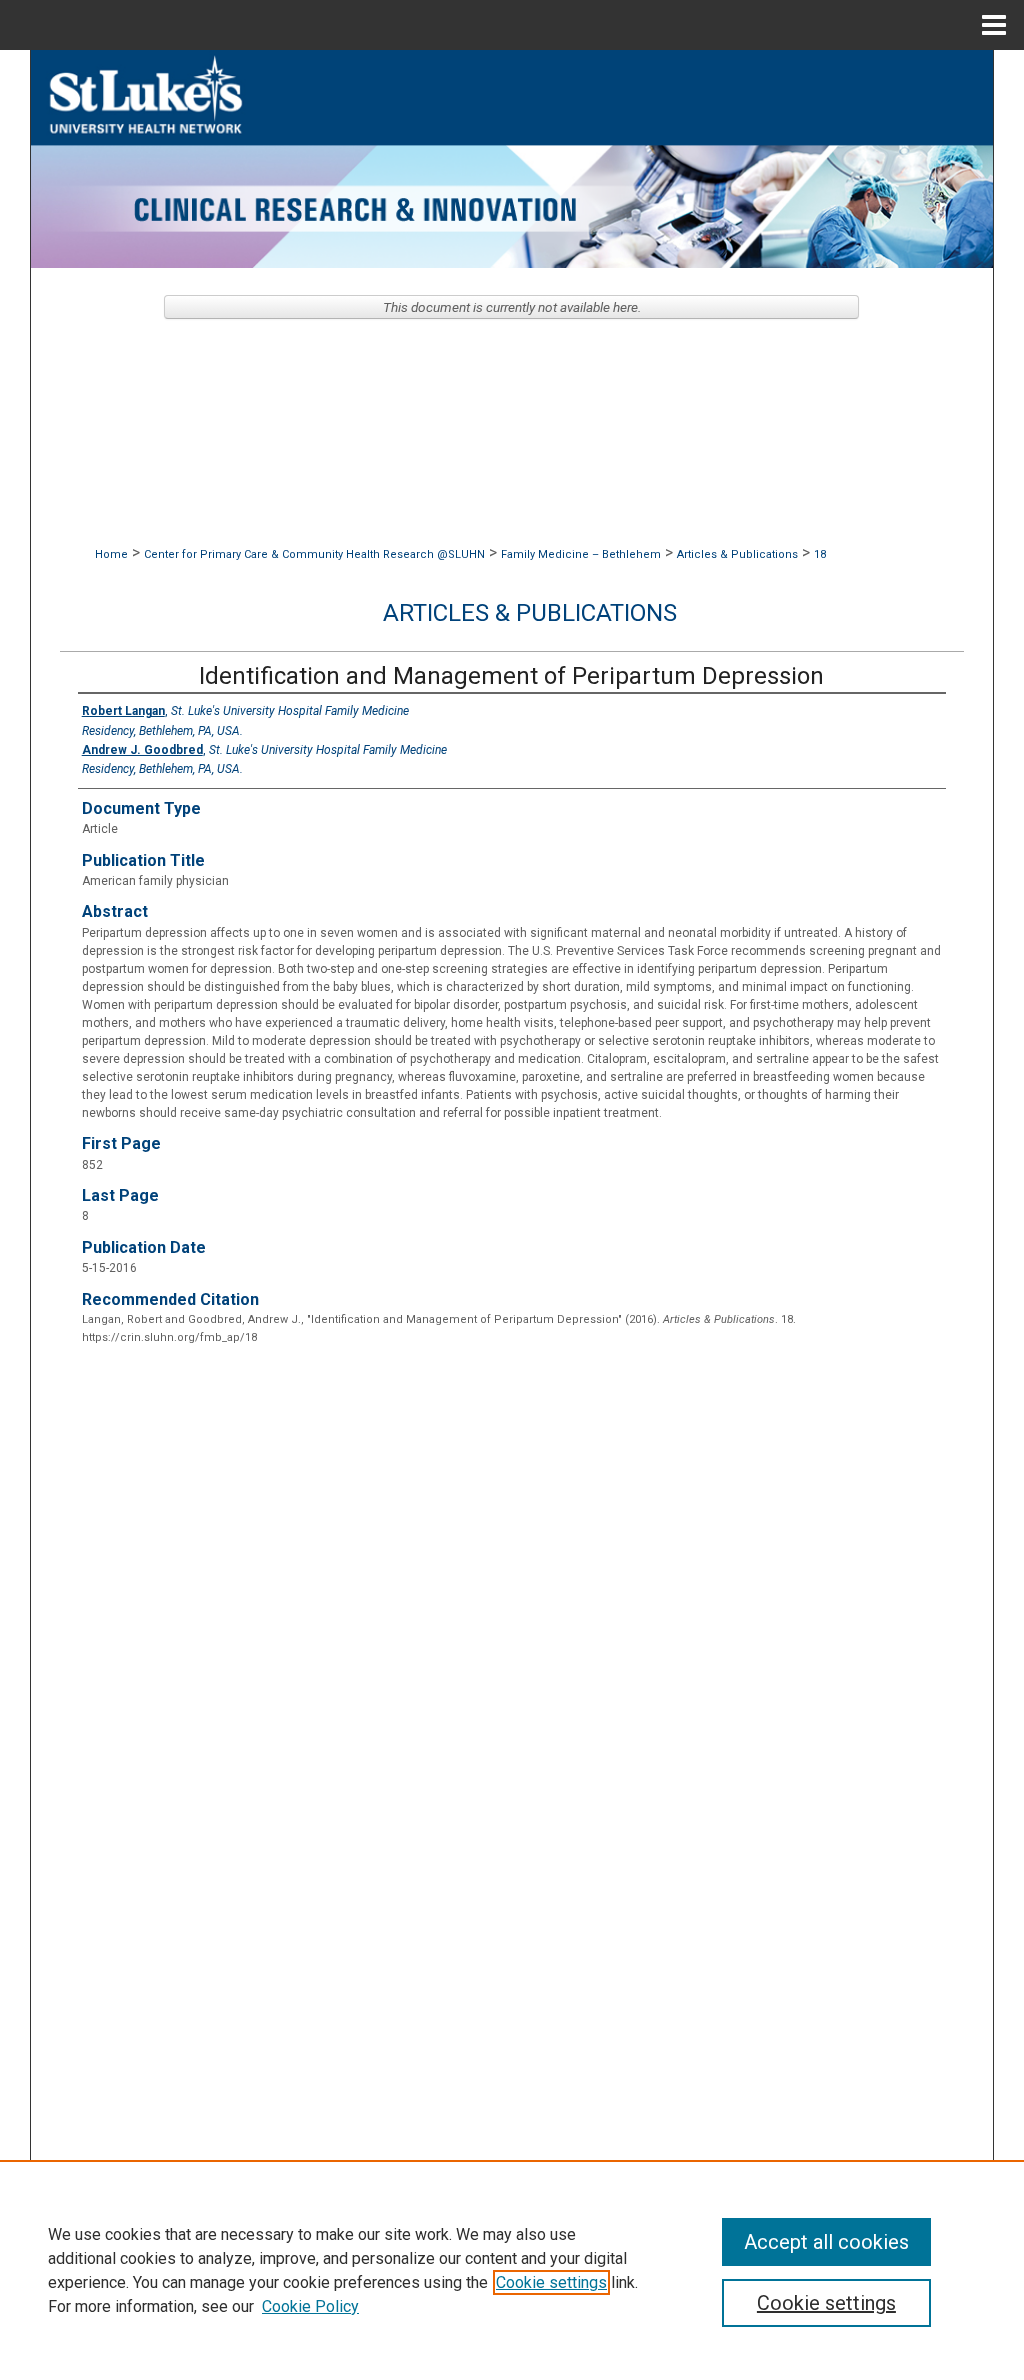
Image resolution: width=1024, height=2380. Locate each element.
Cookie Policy (310, 2306)
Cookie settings (551, 2282)
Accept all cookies (826, 2242)
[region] (512, 2270)
